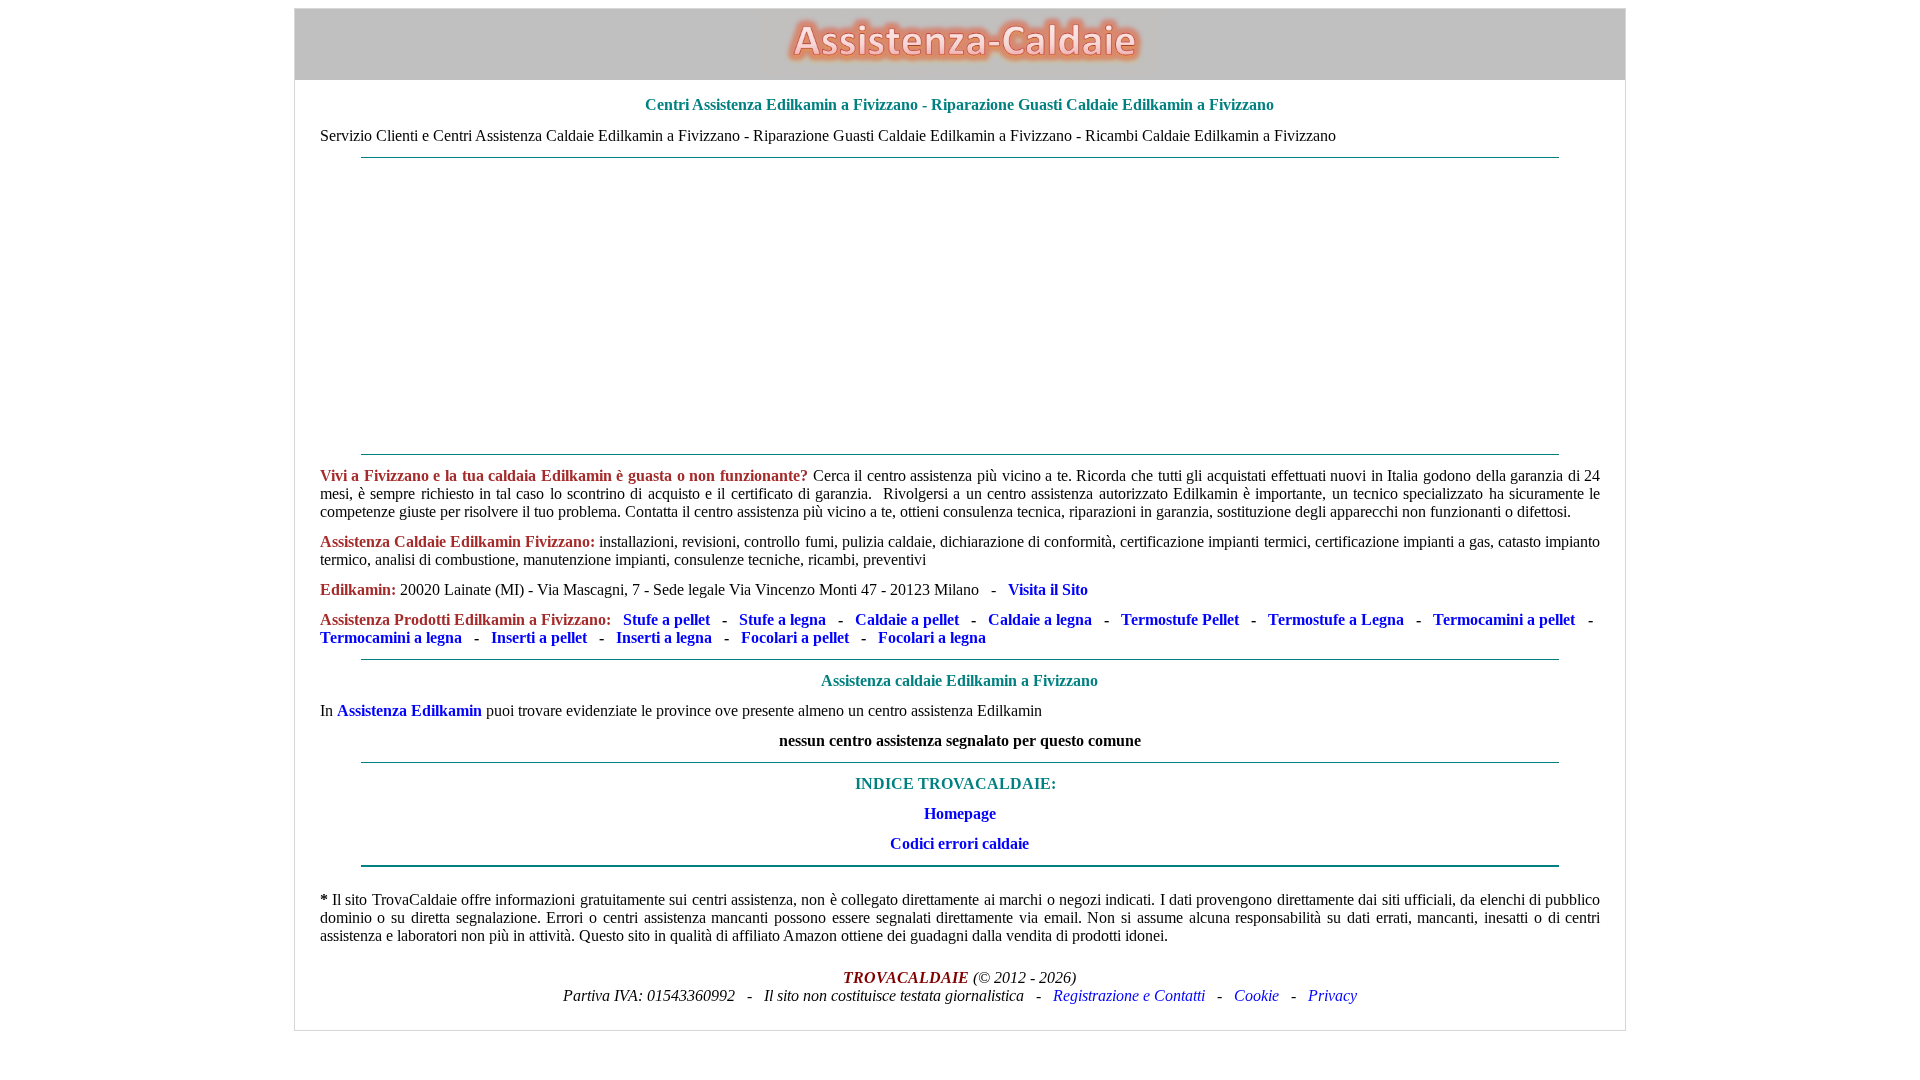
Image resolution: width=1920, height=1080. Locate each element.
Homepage (960, 813)
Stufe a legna (782, 619)
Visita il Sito (1048, 589)
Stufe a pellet (666, 619)
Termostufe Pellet (1180, 619)
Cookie (1256, 995)
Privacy (1332, 995)
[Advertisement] (896, 306)
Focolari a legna (932, 637)
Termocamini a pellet (1504, 619)
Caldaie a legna (1040, 619)
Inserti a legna (664, 637)
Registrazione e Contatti (1129, 995)
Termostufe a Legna (1336, 619)
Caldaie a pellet (907, 619)
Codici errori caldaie (959, 843)
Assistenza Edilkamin (409, 710)
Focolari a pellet (795, 637)
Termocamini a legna (391, 637)
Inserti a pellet (539, 637)
